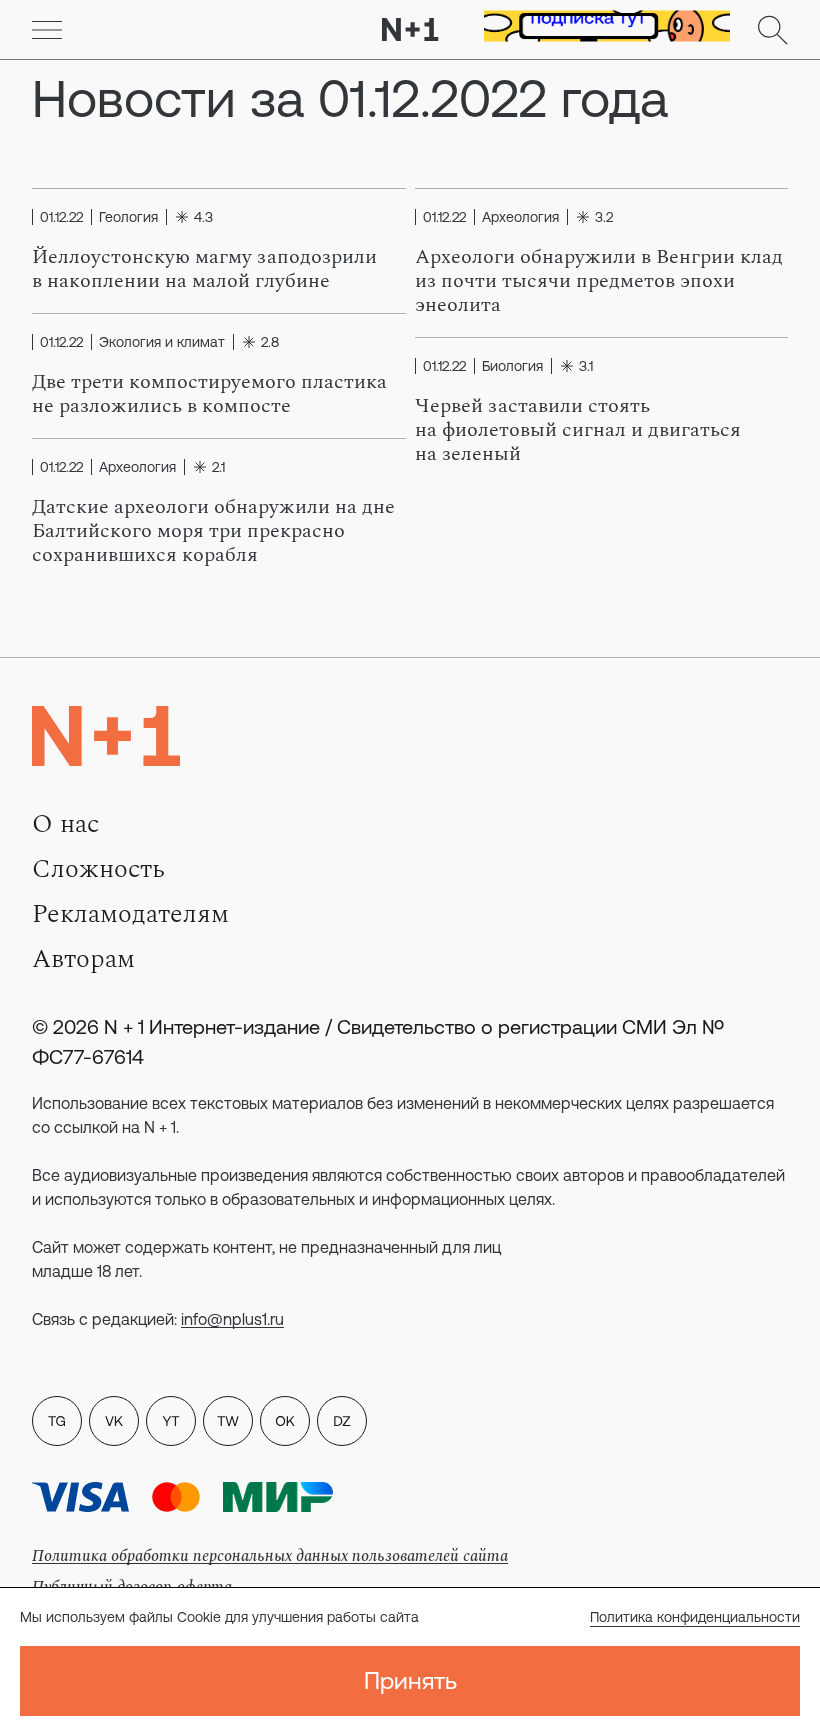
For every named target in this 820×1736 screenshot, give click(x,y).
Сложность (98, 869)
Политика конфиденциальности (695, 1617)
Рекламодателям (130, 914)
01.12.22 (61, 217)
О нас (65, 824)
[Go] (47, 30)
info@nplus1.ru (232, 1319)
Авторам (83, 959)
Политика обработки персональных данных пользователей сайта (270, 1556)
